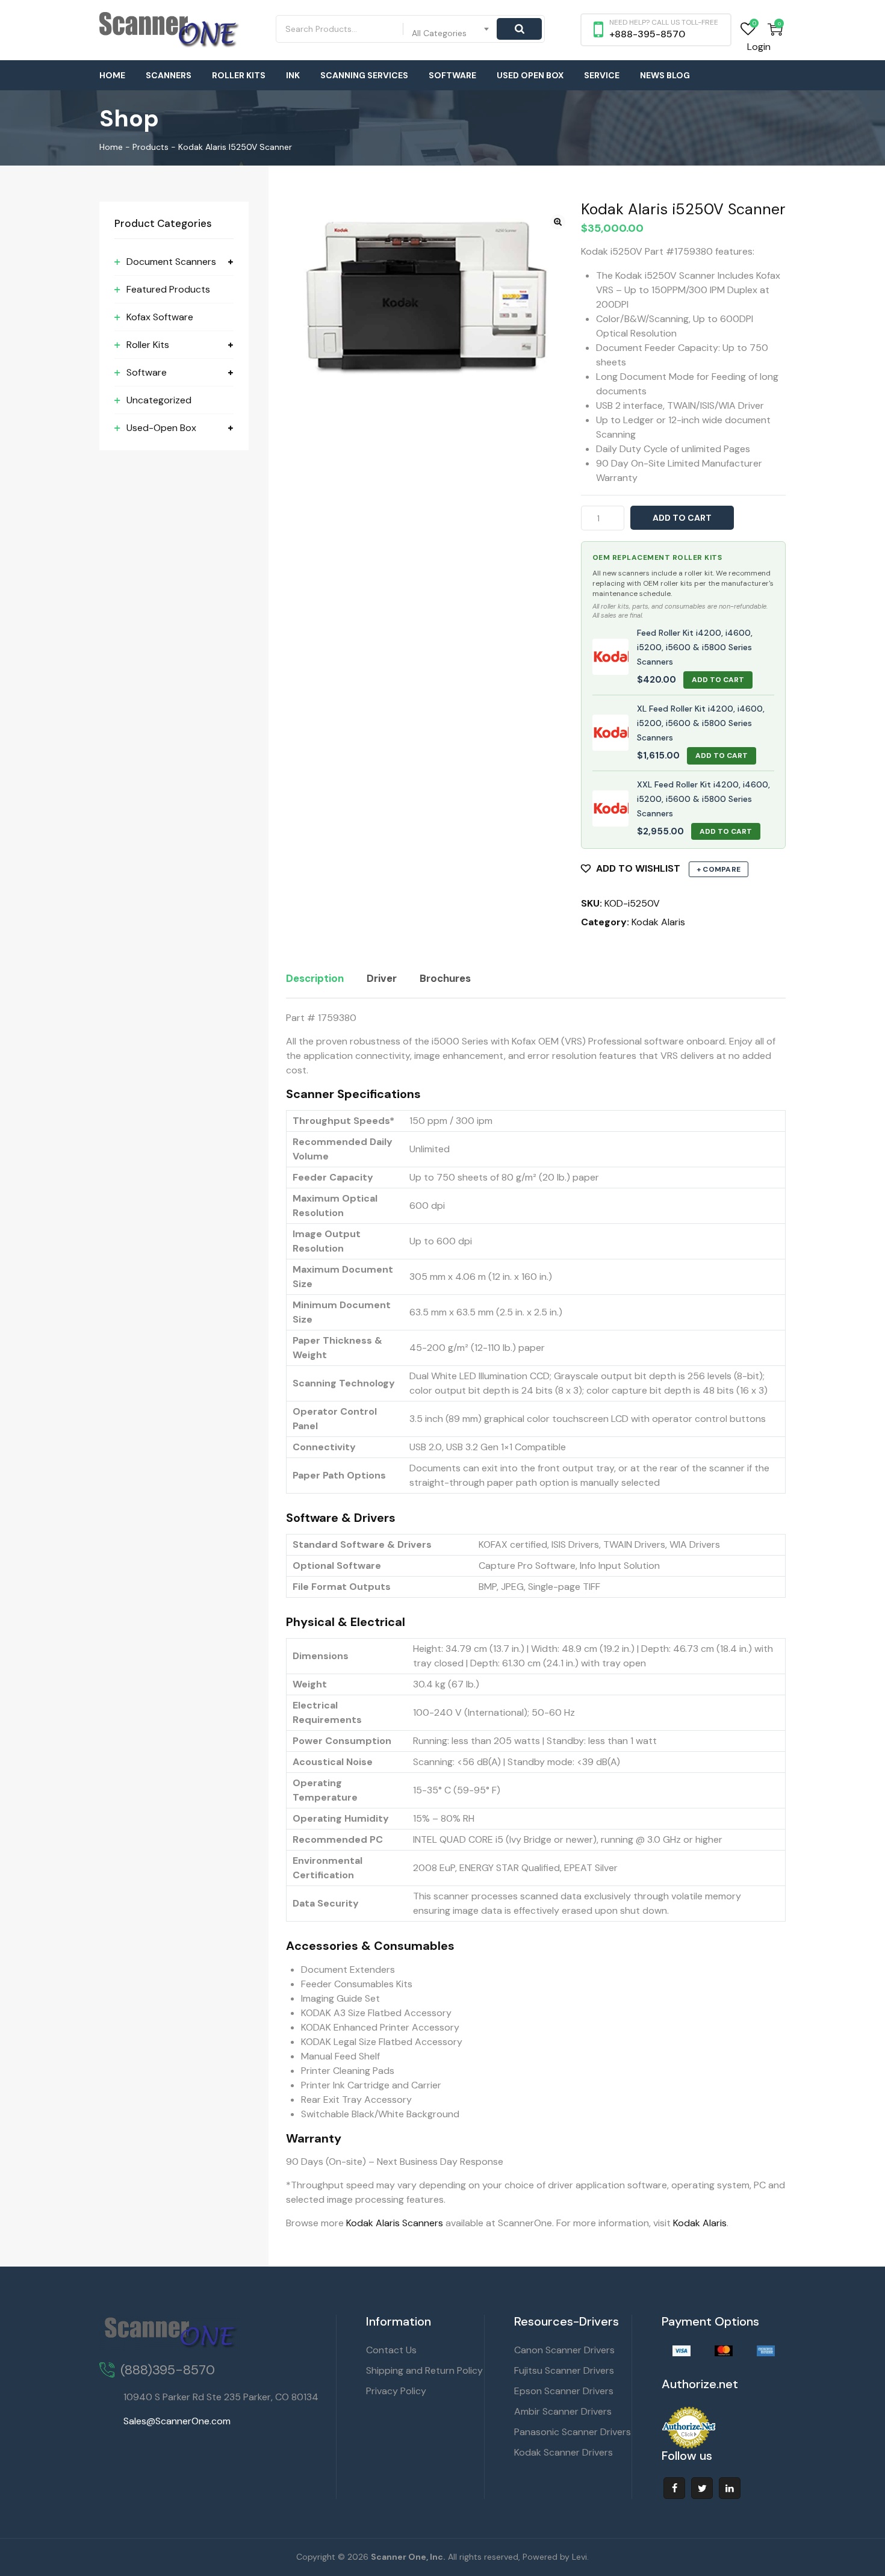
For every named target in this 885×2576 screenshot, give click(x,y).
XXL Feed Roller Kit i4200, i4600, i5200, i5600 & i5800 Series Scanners (703, 799)
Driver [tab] (382, 978)
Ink (293, 75)
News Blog (665, 75)
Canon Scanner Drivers (564, 2350)
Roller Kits (239, 75)
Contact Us (391, 2350)
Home (112, 75)
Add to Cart (718, 680)
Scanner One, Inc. (408, 2557)
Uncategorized (159, 400)
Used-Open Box (161, 428)
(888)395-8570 (168, 2370)
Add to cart (682, 518)
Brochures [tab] (445, 978)
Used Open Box (530, 75)
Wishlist (748, 29)
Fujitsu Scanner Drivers (564, 2370)
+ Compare (719, 869)
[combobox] (451, 29)
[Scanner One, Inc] (170, 30)
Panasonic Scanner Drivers (573, 2432)
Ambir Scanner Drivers (563, 2411)
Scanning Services (364, 75)
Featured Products (168, 289)
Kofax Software (160, 317)
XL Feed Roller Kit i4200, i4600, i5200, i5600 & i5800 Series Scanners (701, 723)
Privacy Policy (396, 2391)
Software (452, 75)
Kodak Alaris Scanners (395, 2223)
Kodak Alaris (658, 922)
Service (602, 75)
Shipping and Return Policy (424, 2370)
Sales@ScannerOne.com (177, 2421)
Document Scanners (171, 262)
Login (759, 47)
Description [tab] (315, 978)
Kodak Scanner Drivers (564, 2452)
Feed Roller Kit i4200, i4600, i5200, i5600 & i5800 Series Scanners (695, 647)
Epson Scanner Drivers (564, 2391)
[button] (558, 222)
